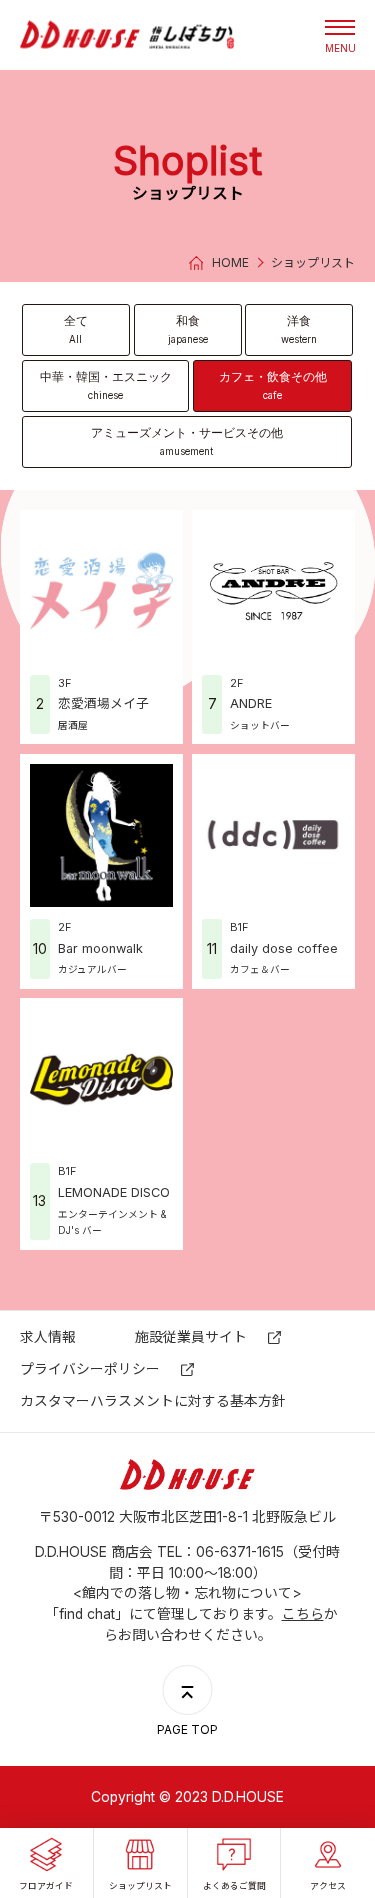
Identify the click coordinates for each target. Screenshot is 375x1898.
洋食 (299, 329)
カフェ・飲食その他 (273, 385)
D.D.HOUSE (127, 34)
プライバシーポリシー (90, 1369)
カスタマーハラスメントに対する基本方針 (153, 1401)
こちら (303, 1614)
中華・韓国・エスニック (106, 385)
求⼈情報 (48, 1337)
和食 (188, 329)
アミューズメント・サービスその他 (187, 441)
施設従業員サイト (191, 1337)
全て (76, 329)
